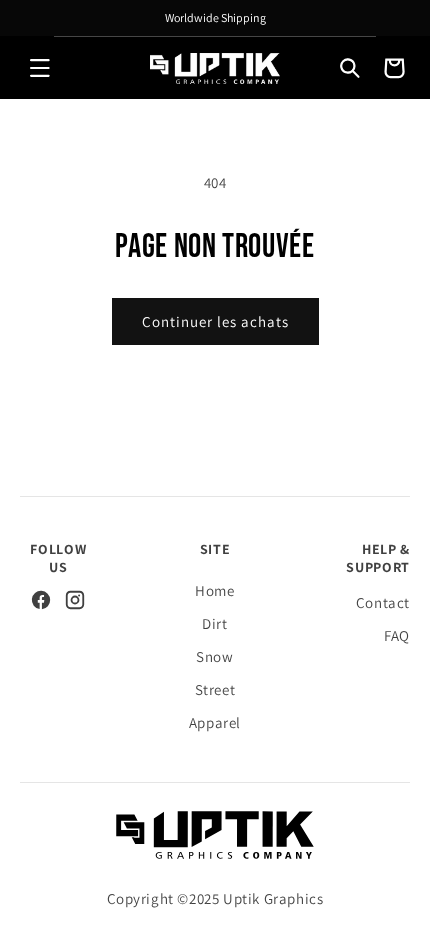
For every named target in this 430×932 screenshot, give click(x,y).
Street (215, 689)
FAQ (397, 635)
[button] (40, 68)
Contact (383, 602)
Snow (214, 656)
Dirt (214, 623)
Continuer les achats (215, 321)
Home (214, 590)
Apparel (215, 722)
